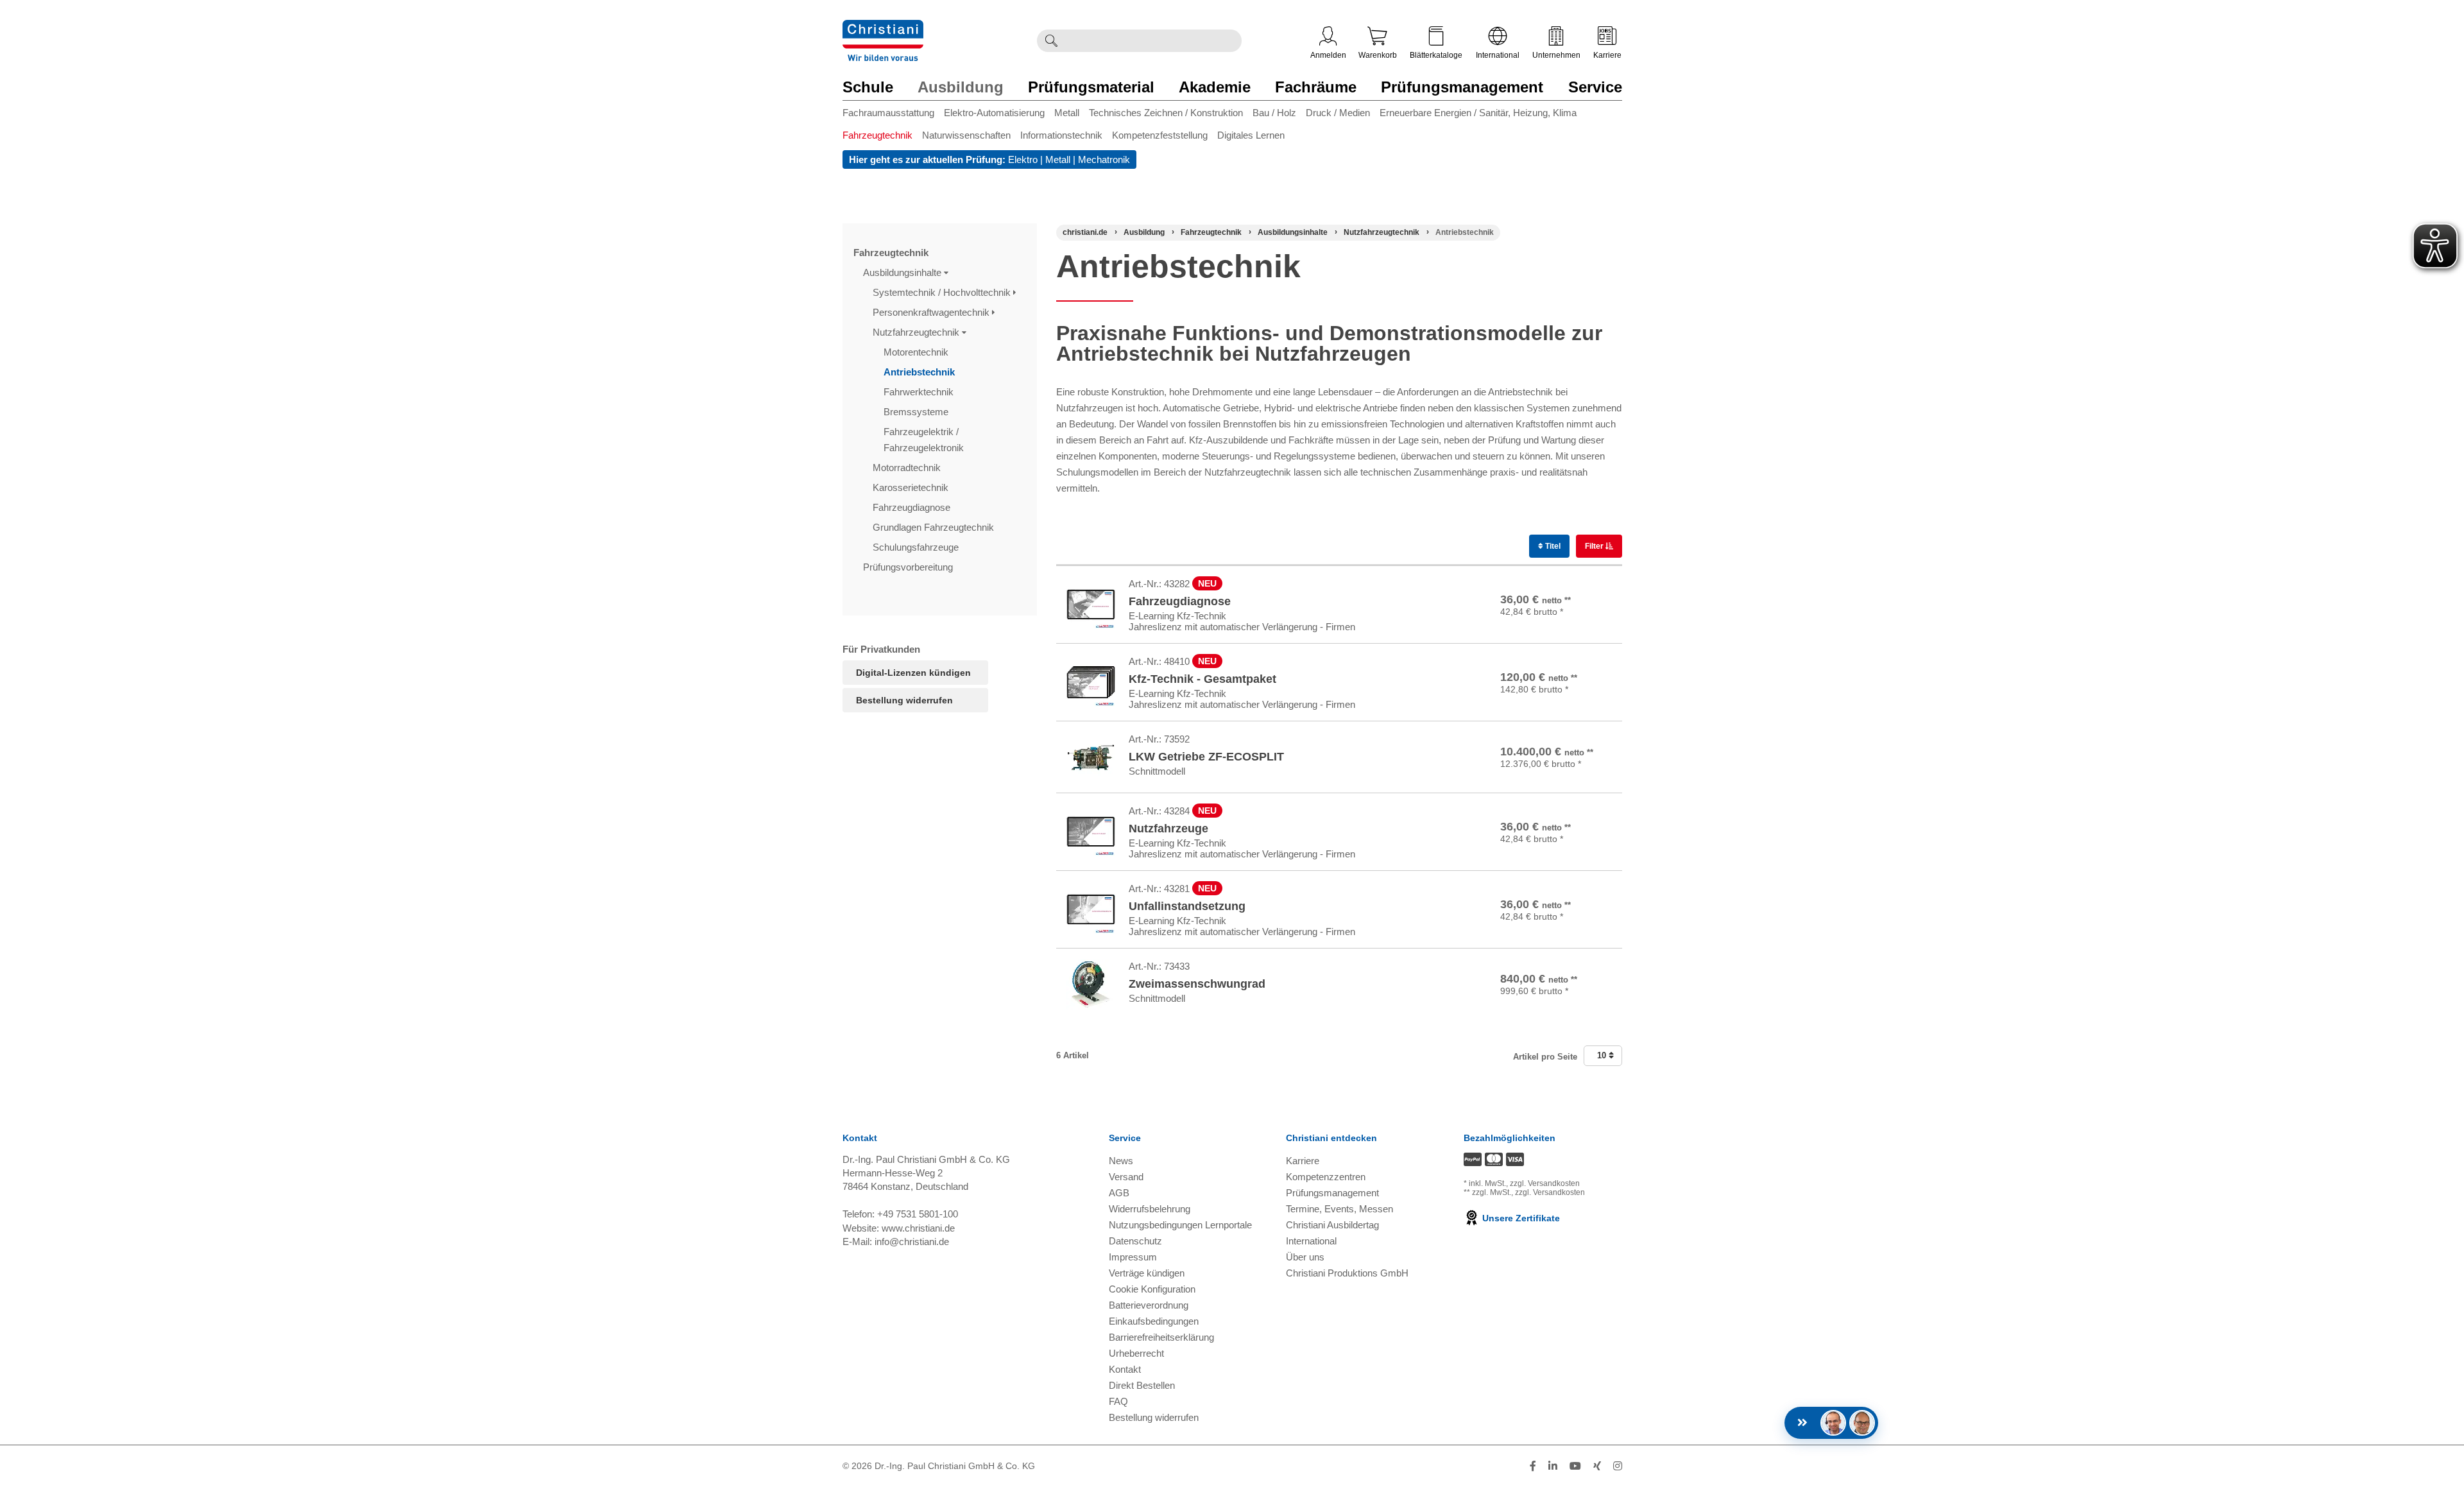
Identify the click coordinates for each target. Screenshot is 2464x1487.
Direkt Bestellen (1142, 1385)
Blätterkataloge (1436, 55)
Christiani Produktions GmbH (1347, 1273)
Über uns (1305, 1257)
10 (1603, 1055)
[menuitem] (893, 115)
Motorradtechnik (908, 468)
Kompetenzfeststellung (1160, 135)
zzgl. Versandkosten (1545, 1183)
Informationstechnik (1061, 135)
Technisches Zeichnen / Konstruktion (1166, 113)
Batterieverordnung (1149, 1305)
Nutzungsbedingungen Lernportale (1180, 1225)
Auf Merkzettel (1576, 623)
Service (1595, 87)
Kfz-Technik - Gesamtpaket (1202, 679)
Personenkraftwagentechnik (932, 312)
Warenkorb (1378, 55)
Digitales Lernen (1251, 135)
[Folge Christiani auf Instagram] (1618, 1466)
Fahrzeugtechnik (877, 135)
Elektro (1023, 159)
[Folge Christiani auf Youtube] (1575, 1466)
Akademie (1215, 87)
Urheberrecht (1136, 1353)
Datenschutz (1135, 1241)
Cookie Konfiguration (1152, 1289)
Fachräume (1316, 87)
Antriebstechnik (920, 372)
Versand (1126, 1177)
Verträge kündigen (1147, 1273)
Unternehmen (1556, 55)
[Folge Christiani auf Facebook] (1533, 1466)
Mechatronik (1104, 159)
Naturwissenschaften (966, 135)
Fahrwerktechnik (920, 392)
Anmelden (1328, 55)
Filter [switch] (1595, 546)
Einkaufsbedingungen (1154, 1321)
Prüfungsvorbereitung (909, 567)
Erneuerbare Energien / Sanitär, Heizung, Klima (1478, 113)
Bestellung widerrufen (904, 700)
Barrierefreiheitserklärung (1161, 1337)
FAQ (1118, 1401)
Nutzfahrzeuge (1168, 829)
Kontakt (1125, 1369)
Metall (1067, 113)
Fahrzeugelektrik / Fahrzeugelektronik (925, 440)
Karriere (1607, 55)
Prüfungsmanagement (1462, 87)
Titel (1552, 546)
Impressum (1133, 1257)
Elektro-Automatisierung (994, 113)
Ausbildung (961, 87)
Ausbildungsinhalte (903, 272)
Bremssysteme (917, 412)
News (1121, 1161)
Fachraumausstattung (888, 113)
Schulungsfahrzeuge (917, 547)
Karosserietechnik (912, 487)
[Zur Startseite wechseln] (883, 28)
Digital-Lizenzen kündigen (913, 673)
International (1498, 55)
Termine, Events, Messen (1339, 1209)
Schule (868, 87)
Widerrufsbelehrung (1150, 1209)
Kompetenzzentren (1326, 1177)
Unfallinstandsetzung (1187, 906)
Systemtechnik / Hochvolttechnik (943, 292)
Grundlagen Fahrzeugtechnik (935, 527)
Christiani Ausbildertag (1332, 1225)
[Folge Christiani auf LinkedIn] (1553, 1466)
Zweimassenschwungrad (1197, 984)
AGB (1119, 1193)
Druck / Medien (1338, 113)
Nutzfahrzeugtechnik (917, 332)
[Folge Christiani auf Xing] (1597, 1466)
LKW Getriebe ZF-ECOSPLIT (1206, 757)
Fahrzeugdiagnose (913, 507)
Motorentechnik (917, 352)
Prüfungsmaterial (1091, 87)
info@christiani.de (912, 1242)
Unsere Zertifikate (1520, 1218)
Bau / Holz (1274, 113)
